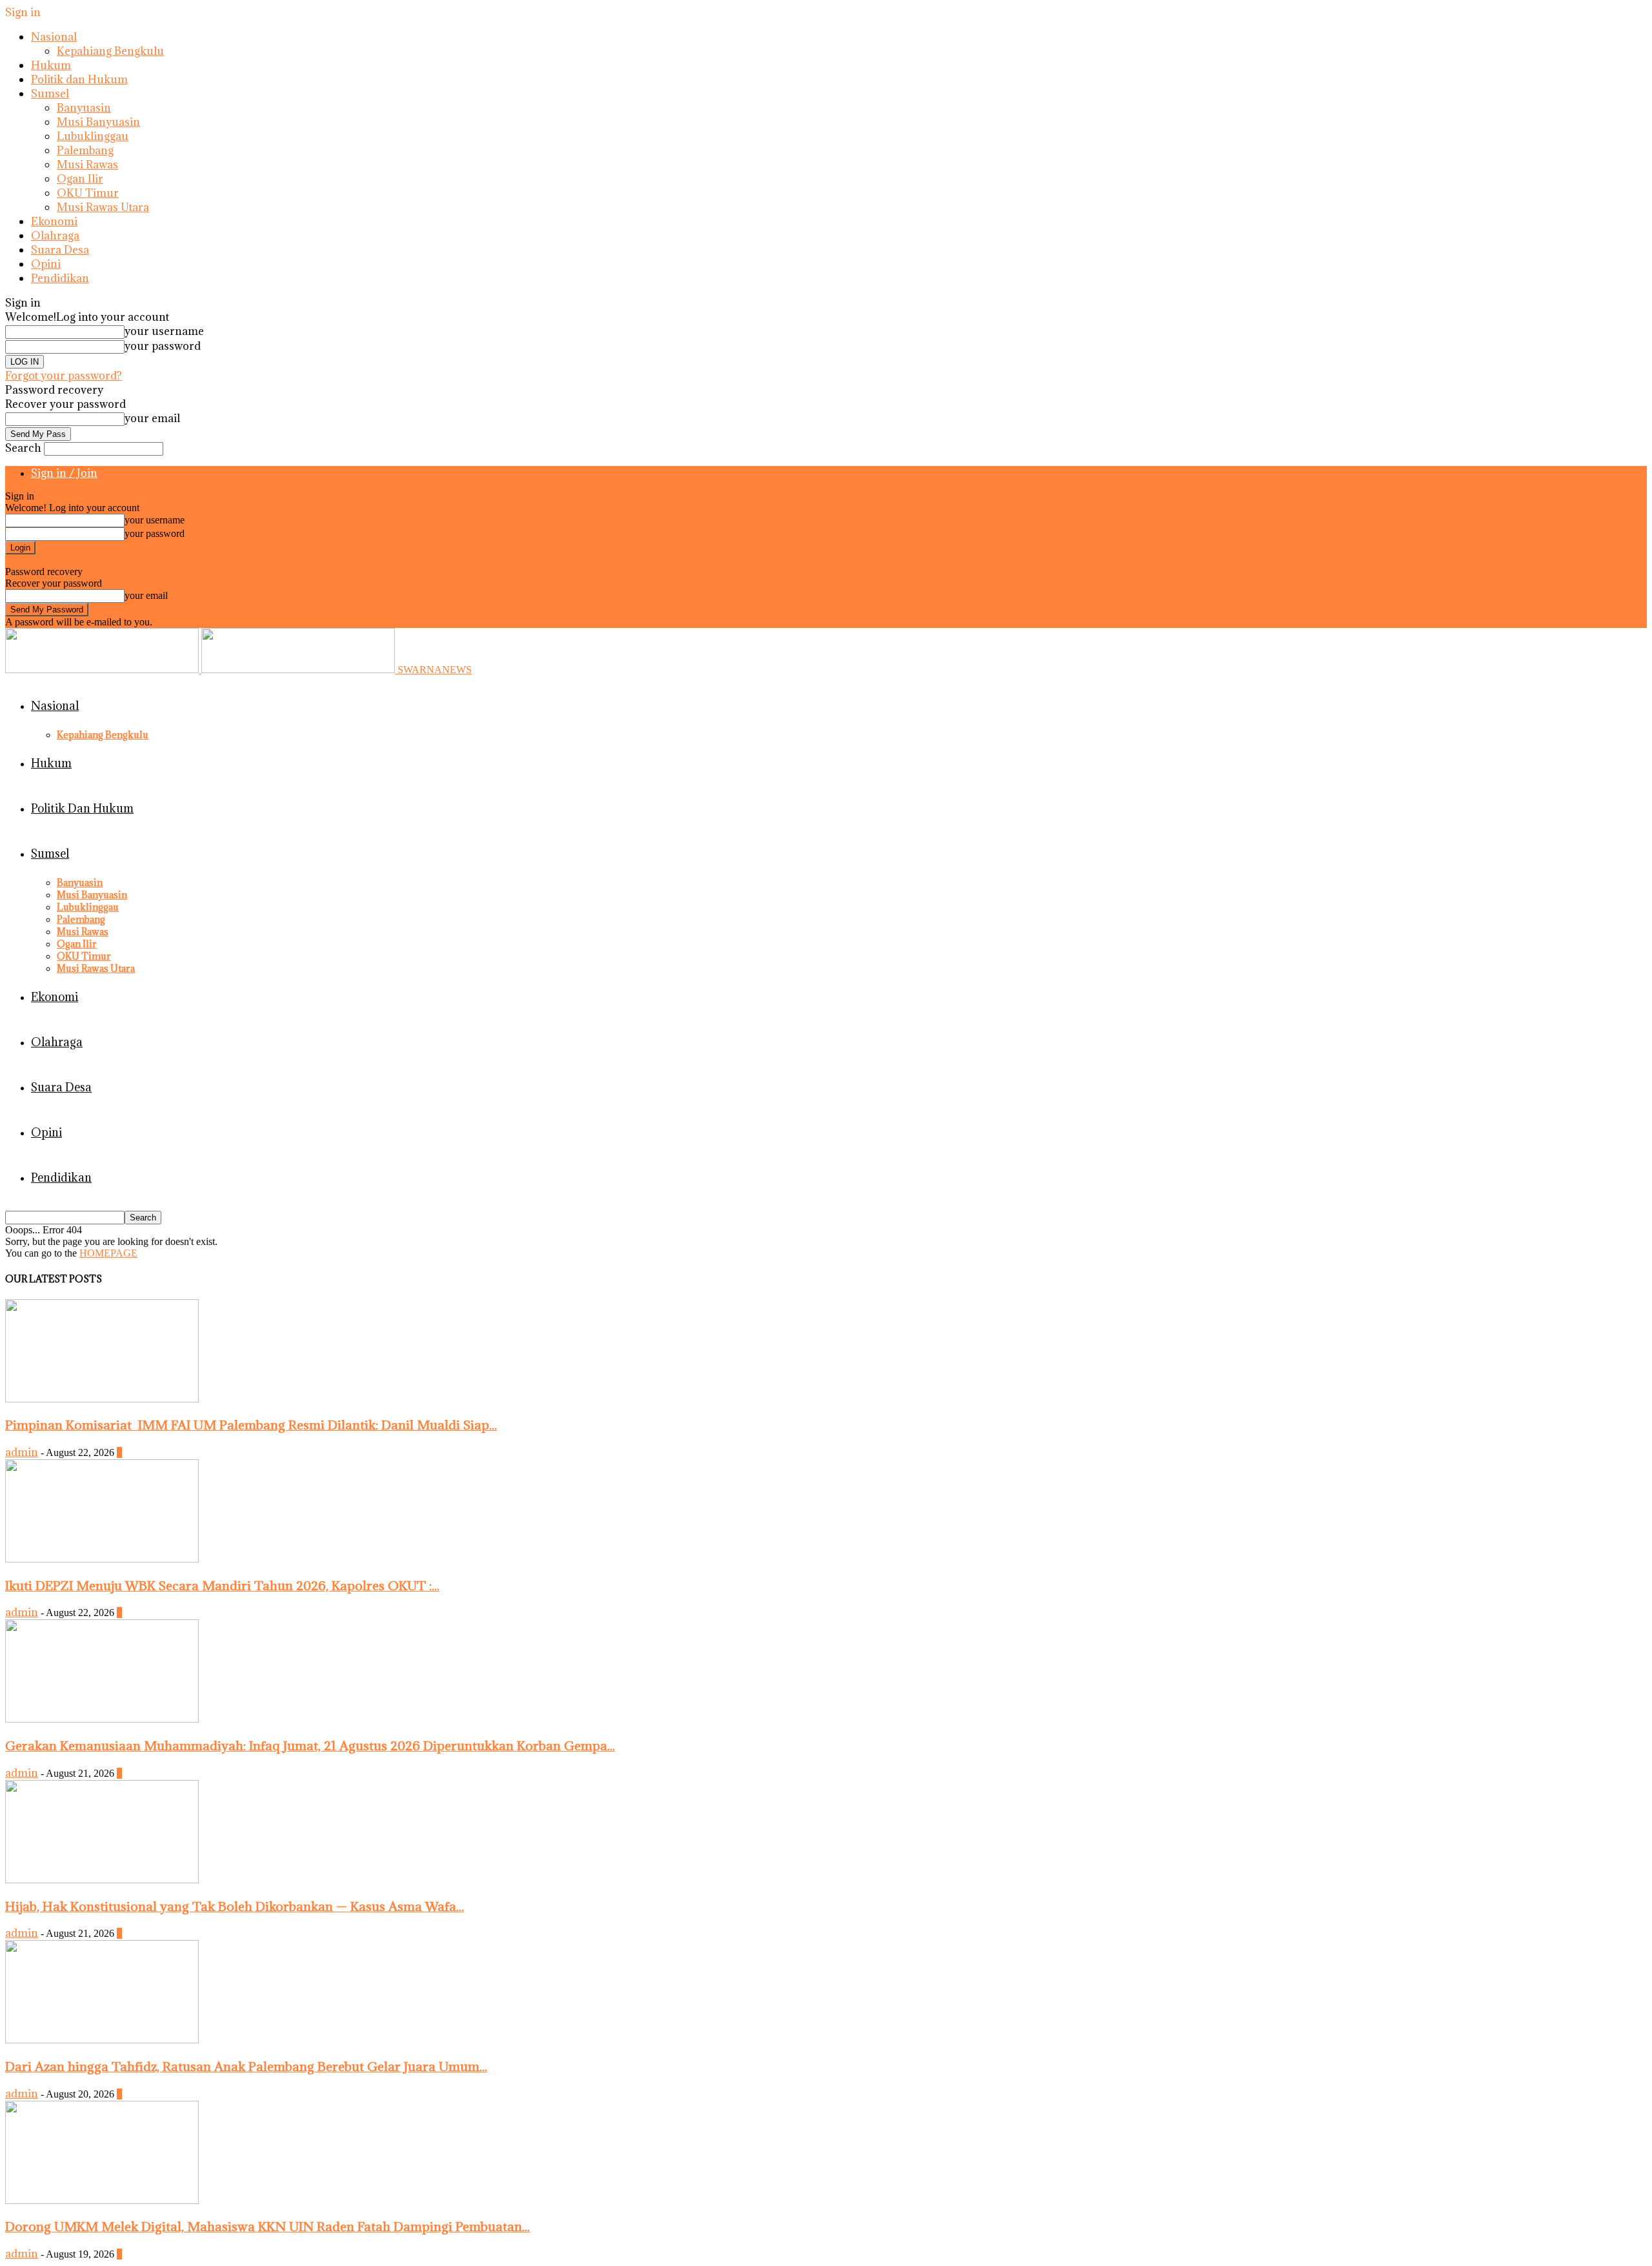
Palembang (85, 150)
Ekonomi (54, 221)
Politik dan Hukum (79, 79)
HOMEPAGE (108, 1253)
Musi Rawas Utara (103, 207)
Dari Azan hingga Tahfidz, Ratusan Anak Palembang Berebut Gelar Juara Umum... (246, 2066)
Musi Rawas (87, 165)
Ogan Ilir (80, 179)
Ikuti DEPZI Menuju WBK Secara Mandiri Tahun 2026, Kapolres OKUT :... (222, 1585)
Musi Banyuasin (98, 122)
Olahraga (55, 236)
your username (164, 331)
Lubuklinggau (93, 136)
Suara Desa (60, 250)
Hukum (51, 65)
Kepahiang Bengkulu (110, 51)
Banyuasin (84, 108)
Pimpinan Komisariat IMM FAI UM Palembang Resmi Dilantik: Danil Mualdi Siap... (251, 1425)
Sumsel (50, 94)
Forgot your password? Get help (71, 560)
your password (163, 346)
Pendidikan (60, 278)
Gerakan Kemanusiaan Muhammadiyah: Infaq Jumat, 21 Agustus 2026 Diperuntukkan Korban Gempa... (310, 1745)
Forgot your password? (64, 376)
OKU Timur (88, 193)
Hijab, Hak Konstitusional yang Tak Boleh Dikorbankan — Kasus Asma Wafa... (235, 1906)
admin (22, 1452)
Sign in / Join (64, 473)
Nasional (54, 37)
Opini (46, 264)
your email (152, 418)
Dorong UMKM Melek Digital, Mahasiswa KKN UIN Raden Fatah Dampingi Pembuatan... (267, 2226)
